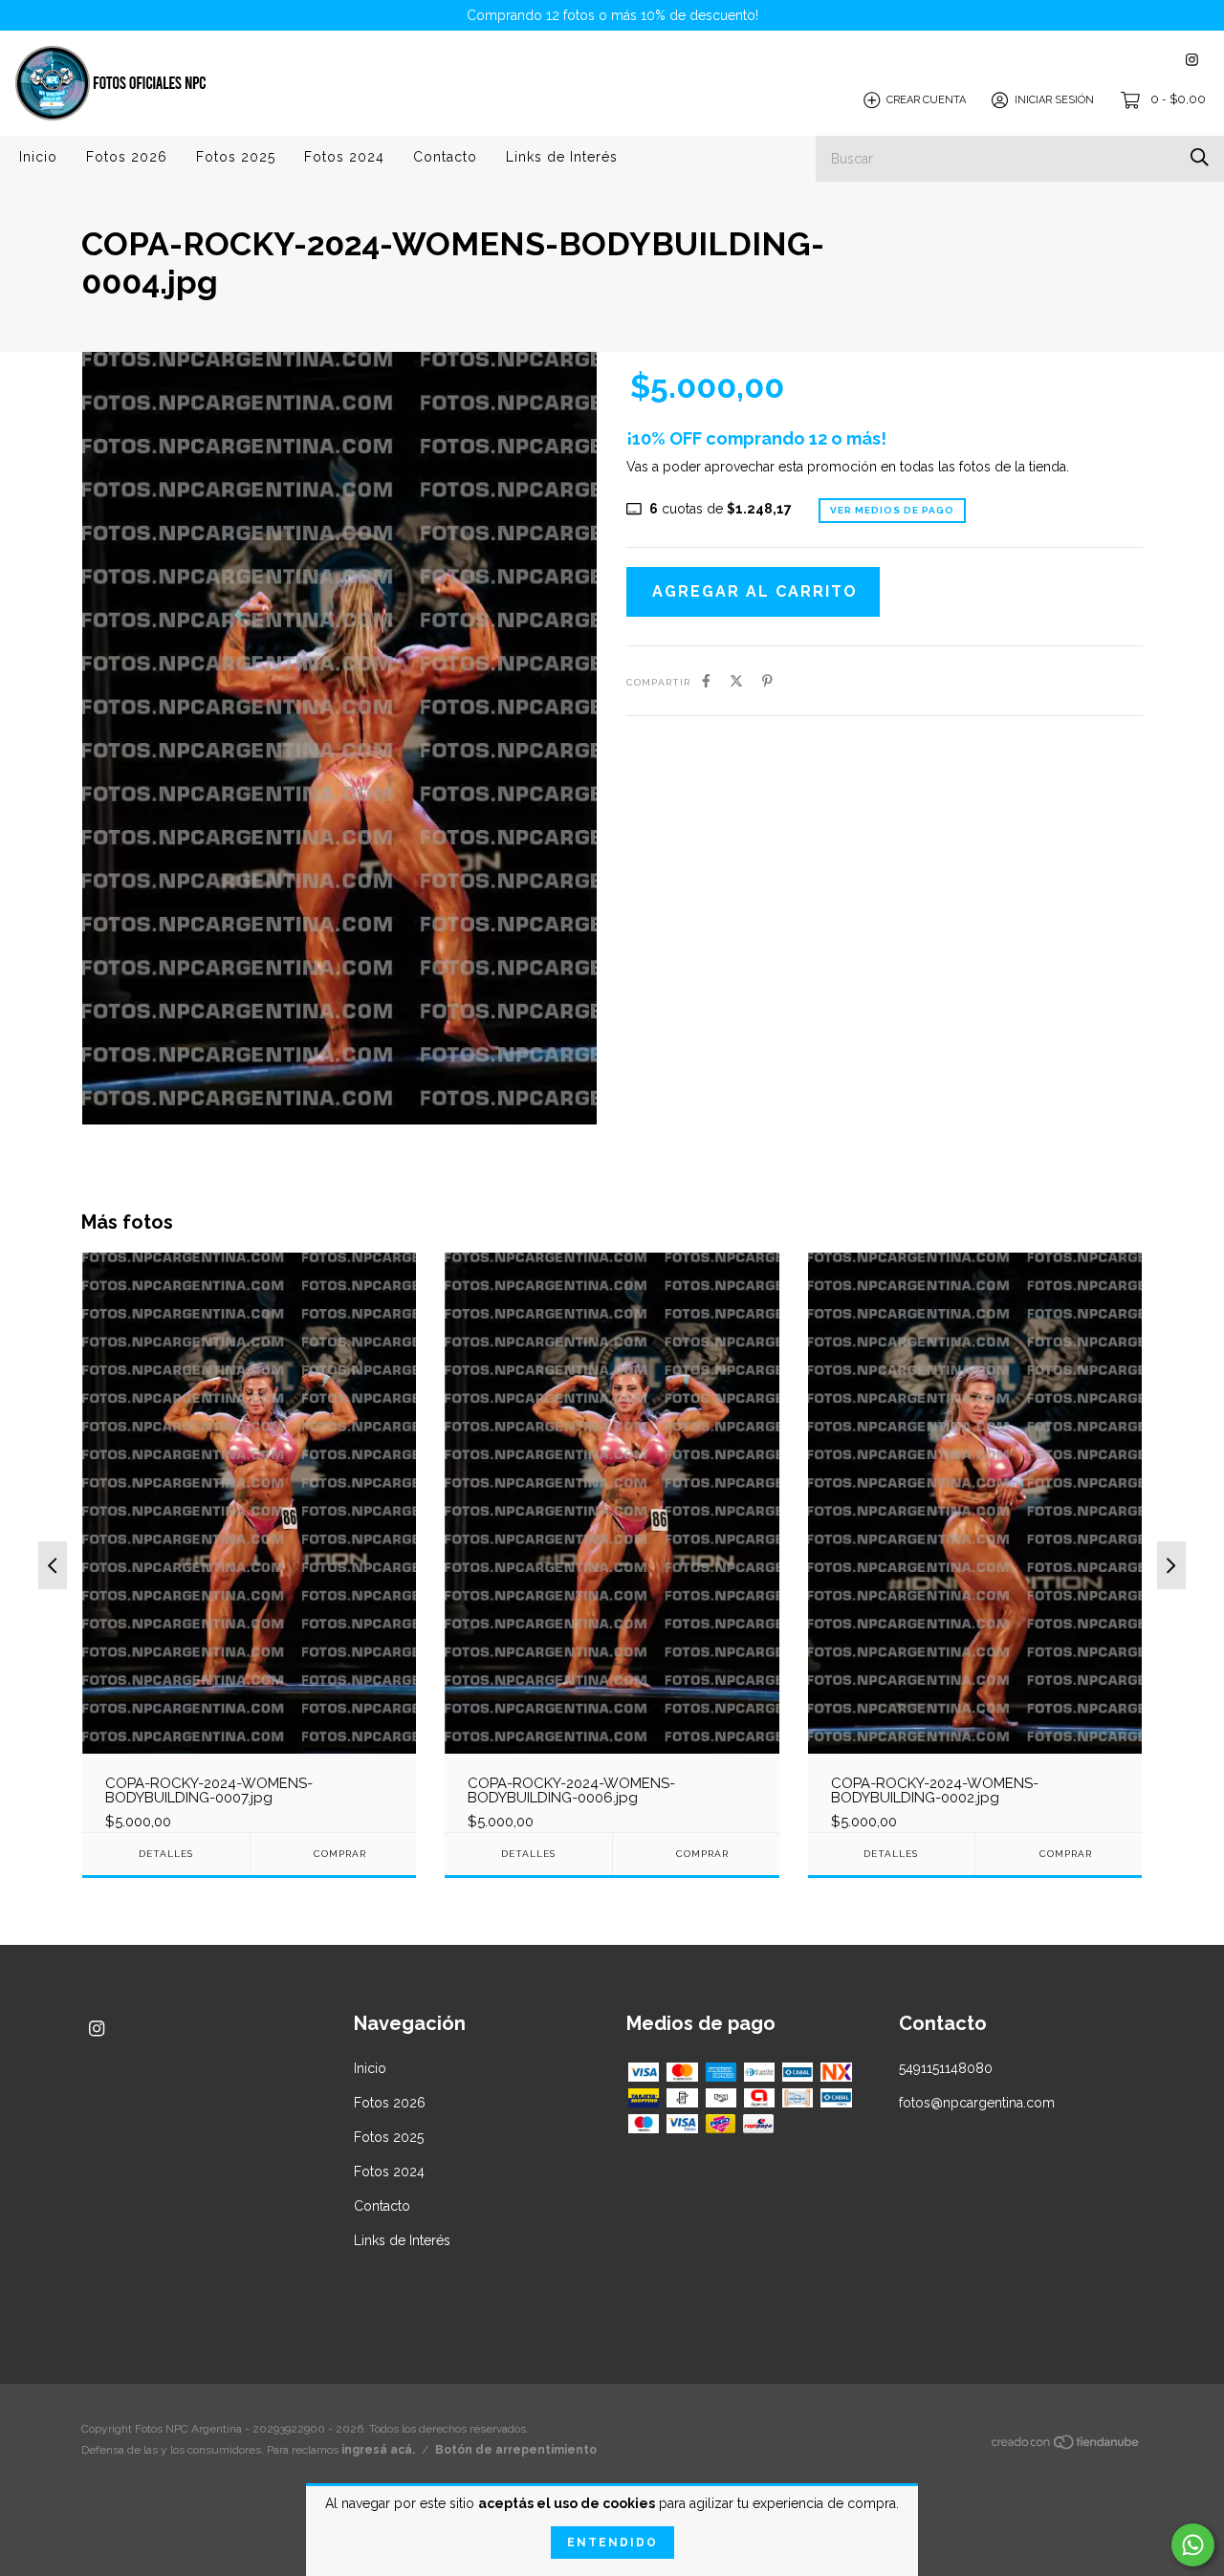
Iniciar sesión (1054, 100)
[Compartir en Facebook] (706, 681)
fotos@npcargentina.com (977, 2103)
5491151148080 (946, 2068)
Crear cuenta (926, 100)
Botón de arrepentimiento (516, 2450)
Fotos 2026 (127, 157)
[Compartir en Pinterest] (767, 681)
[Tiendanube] (1066, 2445)
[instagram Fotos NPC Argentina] (1192, 60)
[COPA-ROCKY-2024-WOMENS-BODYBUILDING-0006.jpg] (612, 1541)
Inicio (38, 157)
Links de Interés (562, 157)
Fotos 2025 (236, 157)
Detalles (166, 1854)
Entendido (612, 2543)
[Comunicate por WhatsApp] (1193, 2545)
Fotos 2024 (344, 157)
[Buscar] (1200, 157)
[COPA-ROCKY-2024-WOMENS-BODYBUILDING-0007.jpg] (249, 1541)
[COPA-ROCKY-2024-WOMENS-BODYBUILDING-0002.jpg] (975, 1541)
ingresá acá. (378, 2450)
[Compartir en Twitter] (736, 681)
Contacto (445, 157)
